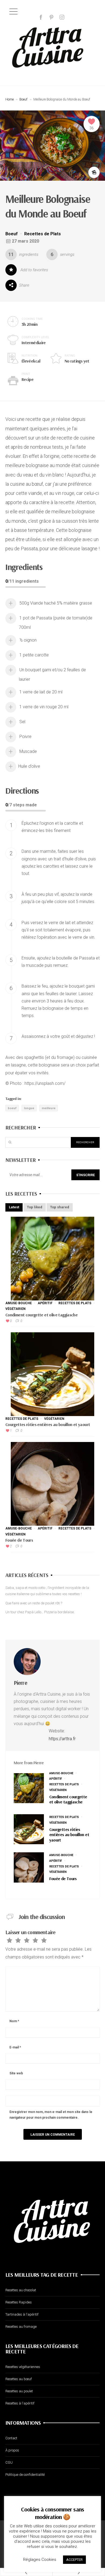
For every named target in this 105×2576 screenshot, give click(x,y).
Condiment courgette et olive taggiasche (41, 1315)
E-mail (15, 2047)
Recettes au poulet (19, 2391)
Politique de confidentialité (25, 2475)
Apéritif (45, 1303)
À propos (12, 2450)
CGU (9, 2462)
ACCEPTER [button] (74, 2560)
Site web (16, 2073)
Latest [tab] (14, 1207)
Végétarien (15, 1309)
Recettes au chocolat (21, 2290)
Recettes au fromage (21, 2327)
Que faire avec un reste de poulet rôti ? (34, 1603)
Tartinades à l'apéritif (22, 2314)
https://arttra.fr (62, 1739)
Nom (14, 2021)
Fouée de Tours (19, 1540)
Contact (11, 2438)
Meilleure (49, 1108)
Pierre (20, 1683)
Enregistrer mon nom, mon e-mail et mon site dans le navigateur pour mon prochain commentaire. (51, 2115)
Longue (29, 1108)
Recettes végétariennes (23, 2367)
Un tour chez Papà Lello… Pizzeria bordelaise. (40, 1612)
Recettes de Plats (43, 234)
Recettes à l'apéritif (20, 2403)
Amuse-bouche (19, 1303)
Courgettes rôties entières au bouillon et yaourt (48, 1424)
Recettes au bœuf (19, 2379)
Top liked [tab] (35, 1207)
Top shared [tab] (60, 1207)
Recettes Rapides (19, 2302)
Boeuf (23, 99)
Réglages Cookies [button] (40, 2560)
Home (10, 99)
